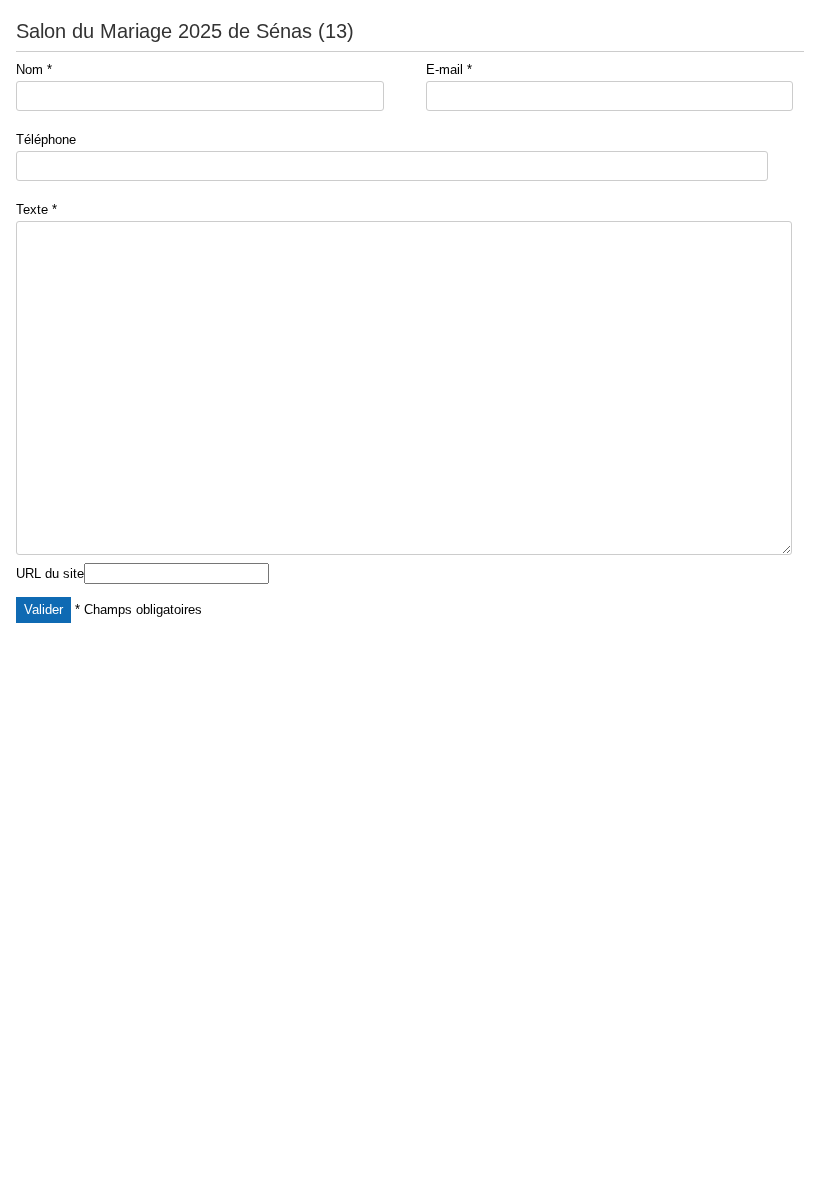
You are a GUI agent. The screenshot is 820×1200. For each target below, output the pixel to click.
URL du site (50, 573)
